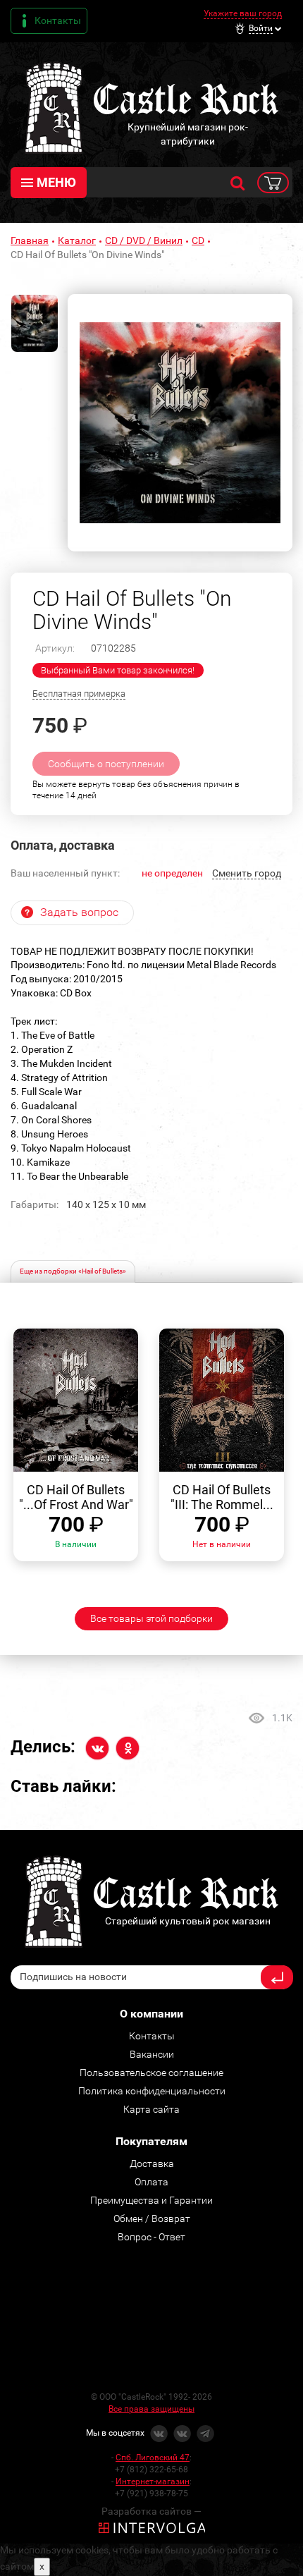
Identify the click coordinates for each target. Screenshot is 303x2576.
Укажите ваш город (243, 13)
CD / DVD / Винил (144, 240)
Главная (30, 240)
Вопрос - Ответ (151, 2237)
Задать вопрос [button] (79, 912)
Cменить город (247, 873)
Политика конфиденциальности (152, 2091)
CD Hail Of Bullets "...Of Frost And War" (76, 1497)
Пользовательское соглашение (151, 2073)
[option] (180, 423)
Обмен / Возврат (152, 2218)
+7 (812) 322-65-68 (151, 2470)
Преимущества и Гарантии (151, 2200)
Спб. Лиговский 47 (153, 2458)
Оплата (151, 2182)
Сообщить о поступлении (106, 764)
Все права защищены (151, 2409)
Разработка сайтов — (151, 2511)
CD (198, 240)
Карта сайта (151, 2109)
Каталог (77, 240)
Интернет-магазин (153, 2482)
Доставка (152, 2163)
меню (56, 182)
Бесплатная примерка (79, 694)
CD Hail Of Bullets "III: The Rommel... (222, 1497)
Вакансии (152, 2054)
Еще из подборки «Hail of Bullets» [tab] (73, 1271)
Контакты (58, 20)
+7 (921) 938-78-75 (151, 2493)
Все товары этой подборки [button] (151, 1618)
